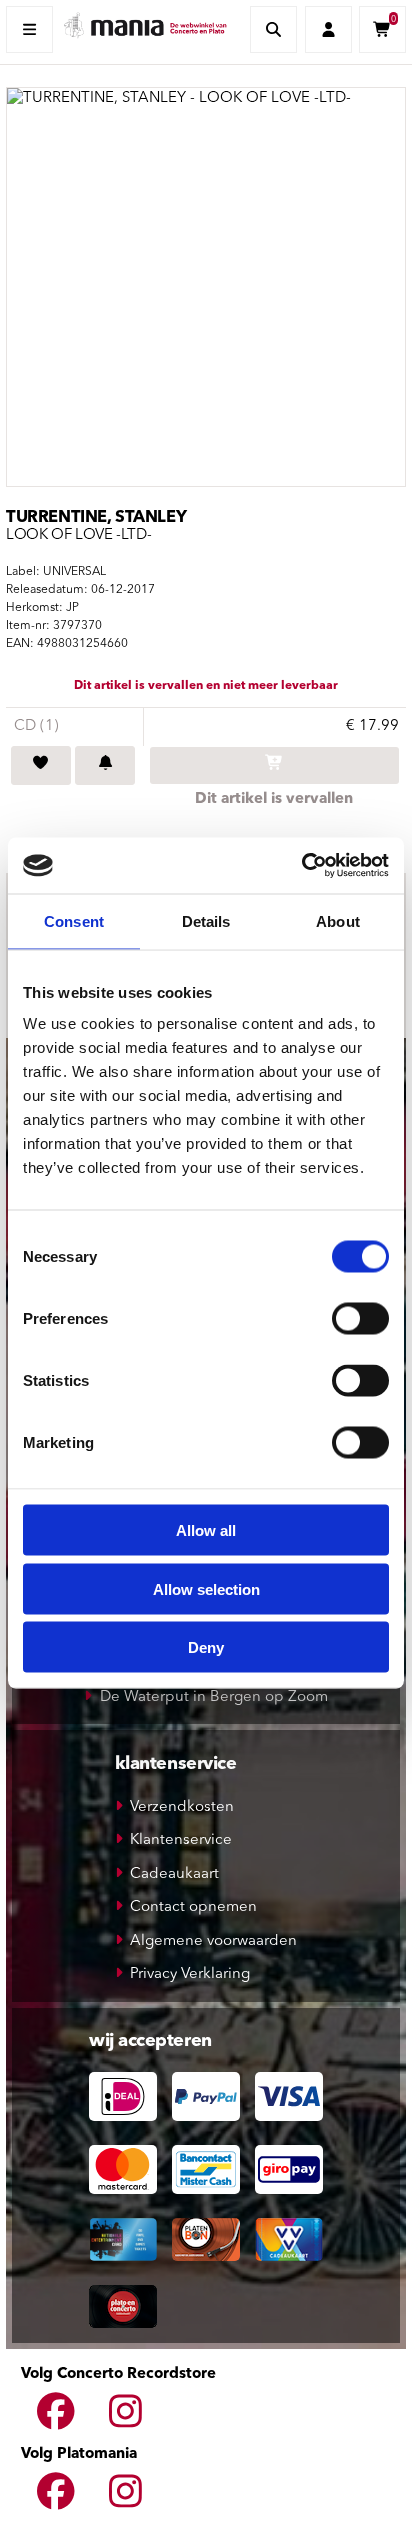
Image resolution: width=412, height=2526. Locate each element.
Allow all (206, 1530)
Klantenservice (181, 1840)
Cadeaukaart (174, 1874)
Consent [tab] (74, 920)
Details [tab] (206, 920)
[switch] (360, 1319)
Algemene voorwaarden (213, 1941)
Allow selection (206, 1588)
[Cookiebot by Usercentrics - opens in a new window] (301, 866)
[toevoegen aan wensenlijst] (41, 766)
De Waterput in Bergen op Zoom (214, 1697)
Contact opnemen (193, 1907)
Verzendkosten (182, 1807)
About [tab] (338, 920)
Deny (206, 1647)
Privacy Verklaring (190, 1974)
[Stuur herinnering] (105, 766)
